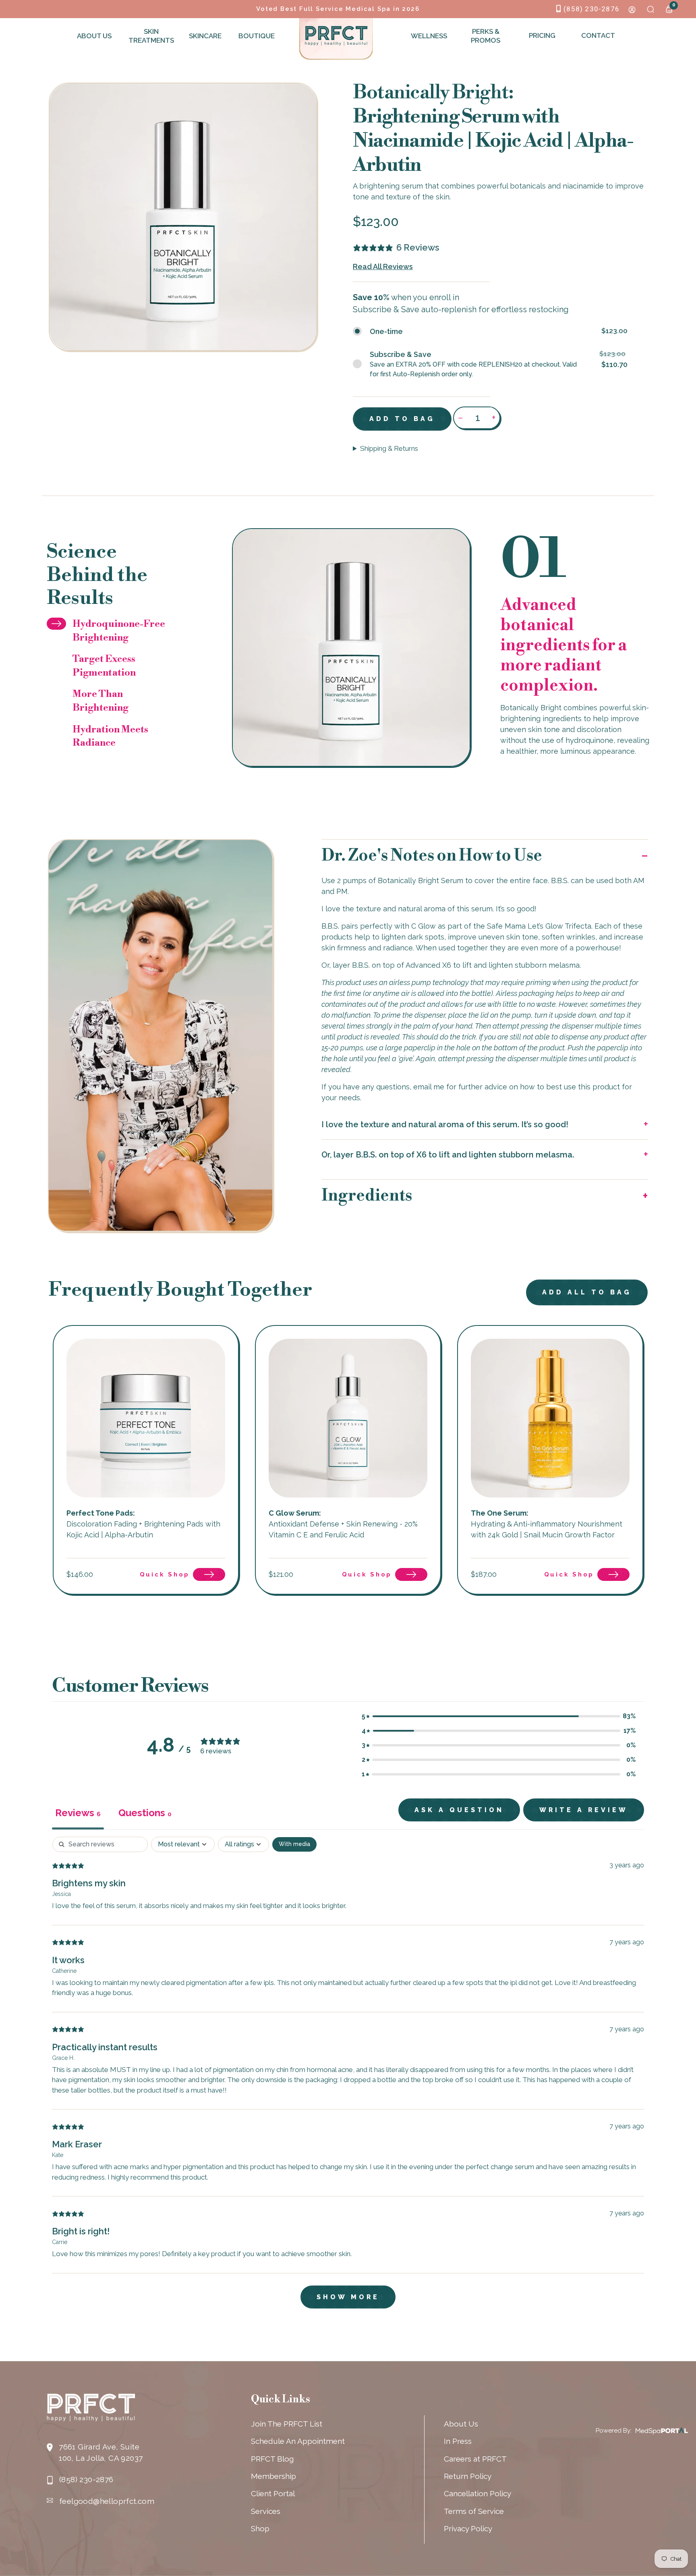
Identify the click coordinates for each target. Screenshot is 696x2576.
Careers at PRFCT (475, 2459)
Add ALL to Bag (587, 1292)
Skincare (205, 36)
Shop (260, 2528)
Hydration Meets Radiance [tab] (110, 736)
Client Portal (273, 2493)
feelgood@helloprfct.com (107, 2501)
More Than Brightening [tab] (100, 701)
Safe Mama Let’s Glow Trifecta (539, 926)
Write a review (584, 1810)
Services (266, 2511)
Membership (273, 2476)
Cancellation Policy (477, 2493)
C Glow (424, 926)
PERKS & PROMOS (486, 36)
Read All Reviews (383, 267)
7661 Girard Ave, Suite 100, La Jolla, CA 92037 (101, 2452)
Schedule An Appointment (298, 2441)
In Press (458, 2441)
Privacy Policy (468, 2528)
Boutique (257, 36)
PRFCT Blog (272, 2459)
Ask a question (459, 1810)
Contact (598, 35)
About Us (94, 36)
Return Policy (468, 2476)
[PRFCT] (336, 36)
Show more (348, 2297)
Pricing (542, 35)
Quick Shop (165, 1574)
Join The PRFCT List (287, 2424)
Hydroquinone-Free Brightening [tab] (119, 631)
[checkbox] (294, 1844)
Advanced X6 (428, 965)
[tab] (145, 1814)
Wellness (429, 36)
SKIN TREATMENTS (150, 36)
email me (429, 1087)
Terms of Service (474, 2511)
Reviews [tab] (78, 1813)
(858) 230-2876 (591, 9)
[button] (485, 856)
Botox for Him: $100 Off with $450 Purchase (338, 9)
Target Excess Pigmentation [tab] (104, 666)
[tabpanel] (348, 2076)
